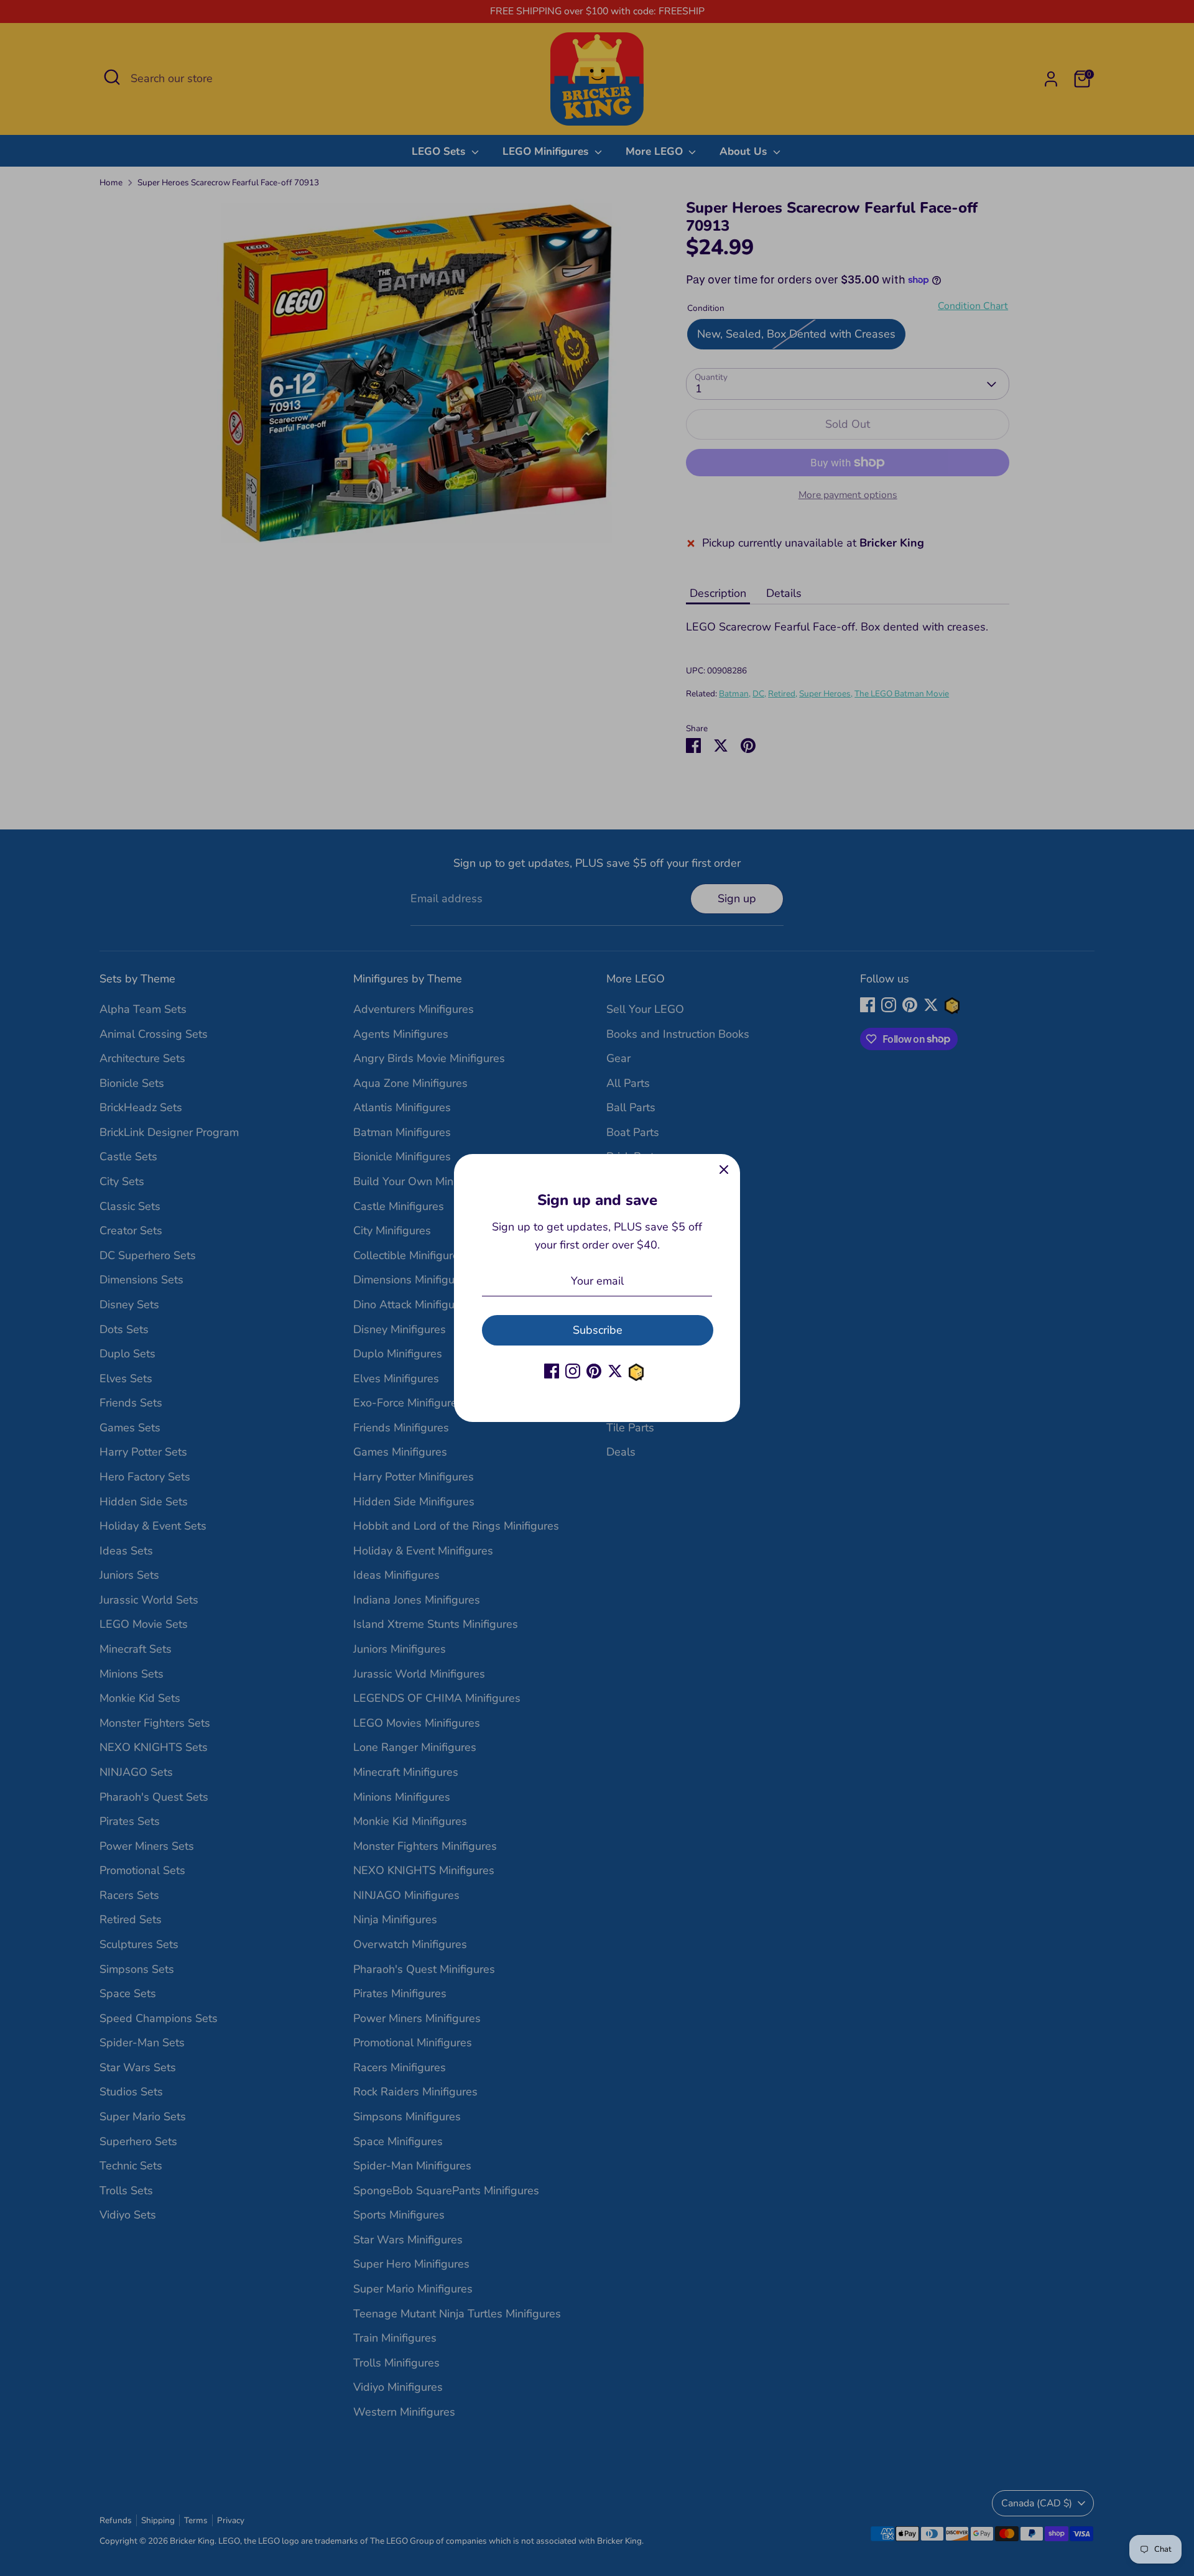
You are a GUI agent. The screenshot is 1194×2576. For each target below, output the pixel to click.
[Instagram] (573, 1371)
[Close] (724, 1170)
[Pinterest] (594, 1371)
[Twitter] (615, 1371)
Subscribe (598, 1330)
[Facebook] (552, 1371)
